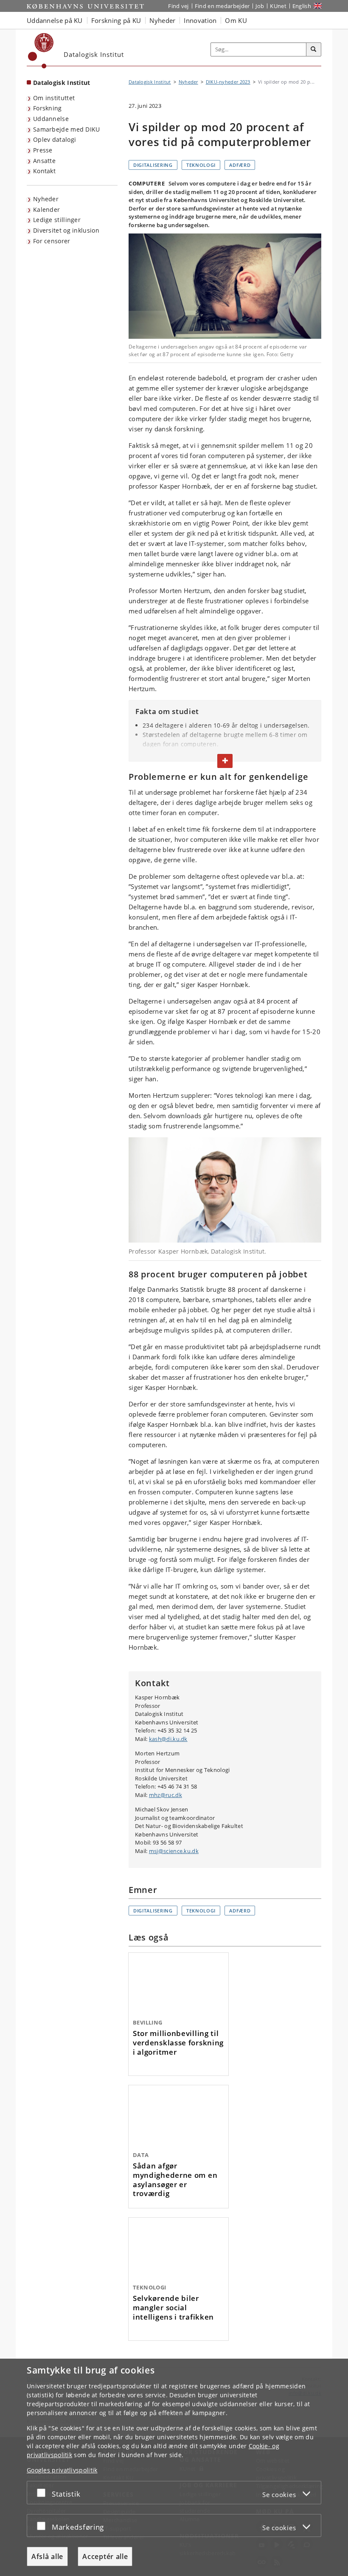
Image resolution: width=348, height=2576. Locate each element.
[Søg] (314, 50)
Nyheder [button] (162, 20)
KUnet (278, 6)
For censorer (52, 241)
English (302, 6)
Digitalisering (153, 165)
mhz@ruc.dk (166, 1795)
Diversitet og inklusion (66, 230)
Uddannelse (51, 119)
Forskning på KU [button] (116, 20)
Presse (43, 150)
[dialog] (174, 2467)
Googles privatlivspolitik (62, 2470)
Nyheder (46, 199)
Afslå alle (47, 2556)
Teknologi (201, 165)
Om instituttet (54, 98)
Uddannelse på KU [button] (55, 20)
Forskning (48, 108)
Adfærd (240, 165)
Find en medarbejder (222, 6)
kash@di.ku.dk (168, 1739)
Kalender (46, 210)
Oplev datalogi (55, 139)
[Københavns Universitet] (41, 51)
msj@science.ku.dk (174, 1851)
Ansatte (44, 161)
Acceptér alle (105, 2556)
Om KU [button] (236, 20)
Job (260, 6)
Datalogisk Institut (62, 83)
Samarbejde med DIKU (67, 129)
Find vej (178, 6)
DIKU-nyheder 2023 (228, 82)
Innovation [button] (200, 20)
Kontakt (44, 171)
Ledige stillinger (57, 220)
